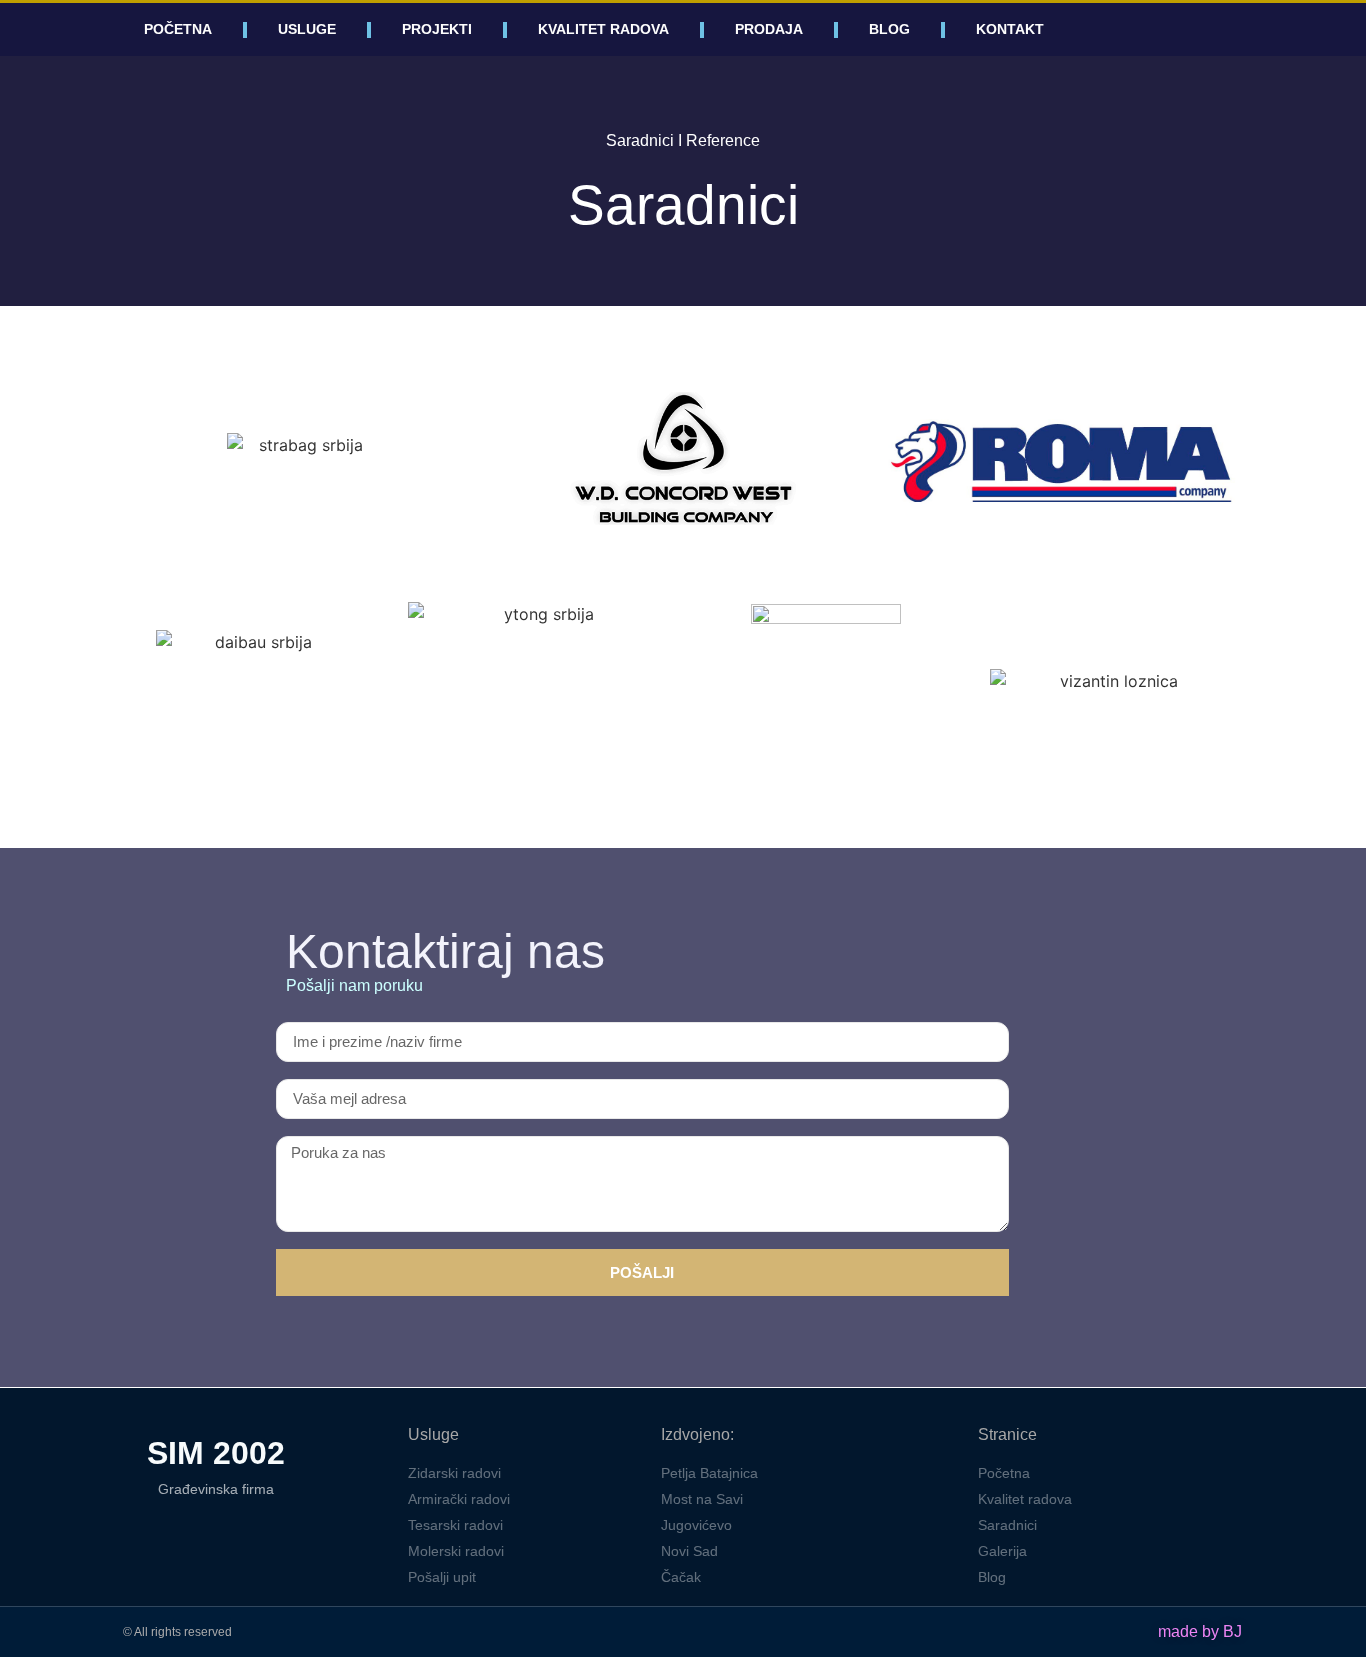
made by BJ (1200, 1631)
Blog (889, 29)
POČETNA (178, 29)
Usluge (307, 29)
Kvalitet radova (603, 29)
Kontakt (1010, 29)
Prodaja (769, 29)
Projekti (437, 29)
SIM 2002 (216, 1453)
